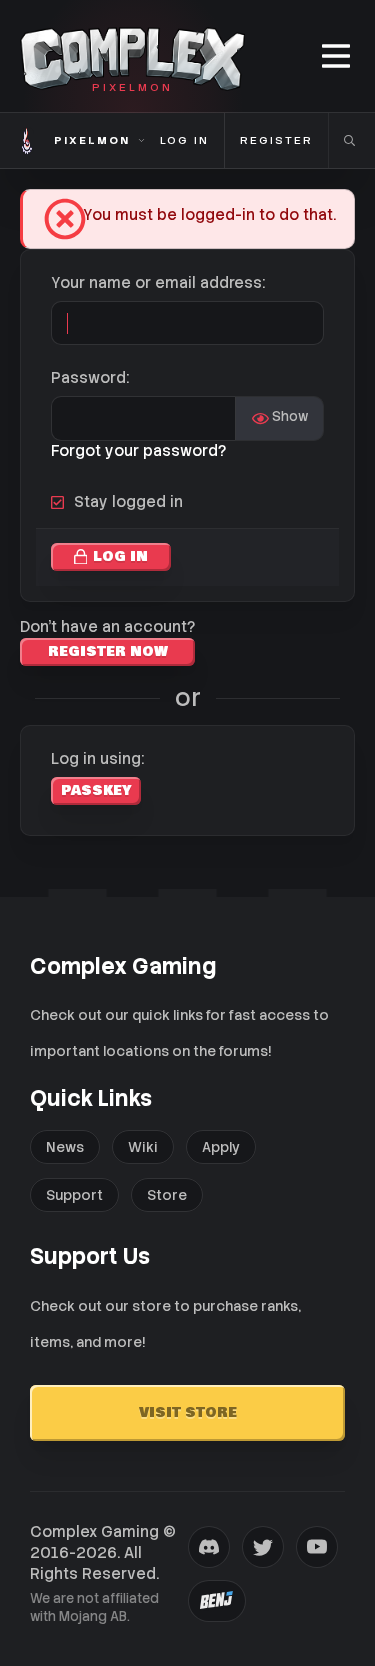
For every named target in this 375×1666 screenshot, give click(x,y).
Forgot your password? (138, 451)
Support (74, 1195)
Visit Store (188, 1413)
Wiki (143, 1147)
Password (88, 378)
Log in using (96, 759)
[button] (337, 56)
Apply (221, 1147)
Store (167, 1195)
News (65, 1147)
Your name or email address (156, 283)
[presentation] (209, 1547)
